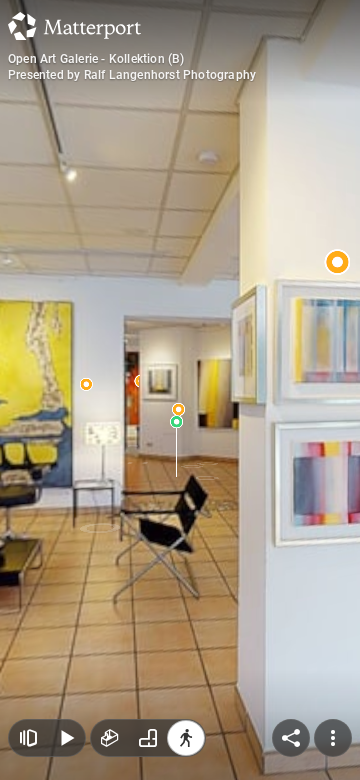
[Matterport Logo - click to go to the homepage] (74, 26)
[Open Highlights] (28, 738)
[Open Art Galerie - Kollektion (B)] (180, 390)
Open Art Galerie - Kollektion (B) (96, 59)
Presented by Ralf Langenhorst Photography (132, 75)
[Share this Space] (291, 738)
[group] (148, 738)
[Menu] (333, 738)
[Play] (66, 738)
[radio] (110, 738)
